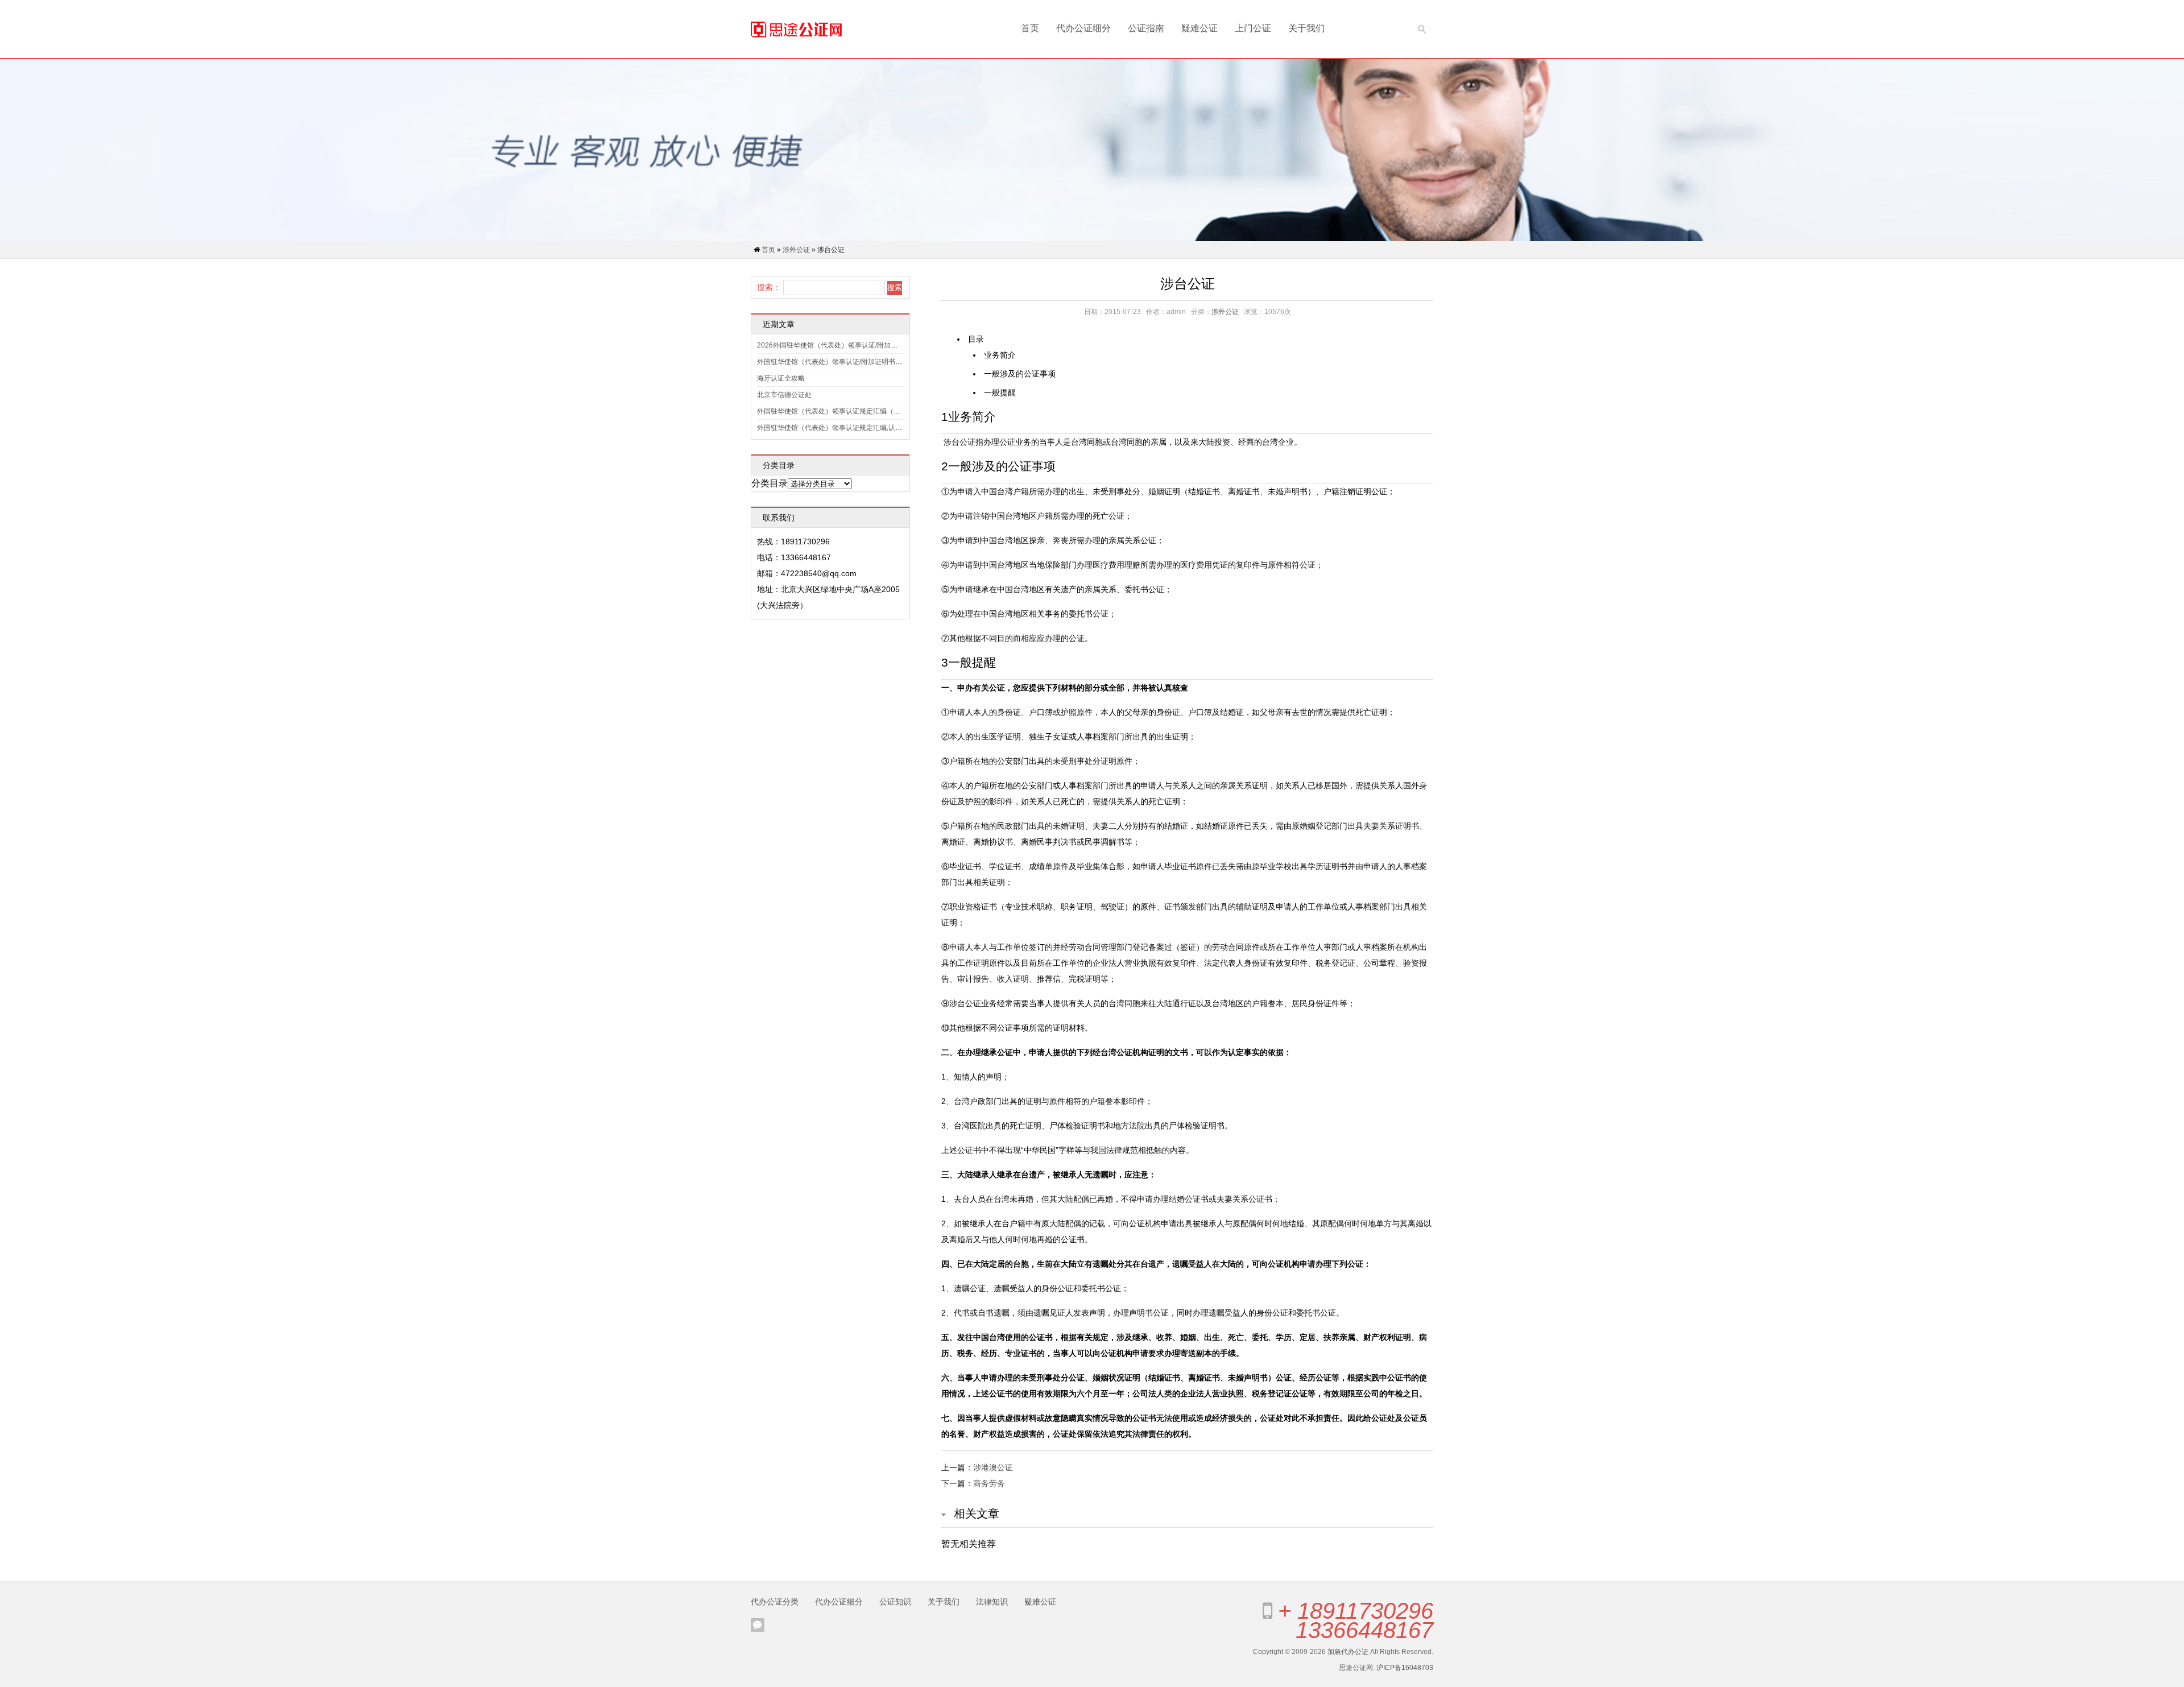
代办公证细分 (1083, 28)
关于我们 (1306, 28)
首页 (1030, 28)
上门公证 (1253, 28)
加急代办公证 (1348, 1652)
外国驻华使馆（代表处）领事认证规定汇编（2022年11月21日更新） (862, 411)
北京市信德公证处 (784, 395)
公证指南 (1146, 28)
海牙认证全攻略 (781, 378)
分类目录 (770, 483)
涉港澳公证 (993, 1467)
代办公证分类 (775, 1602)
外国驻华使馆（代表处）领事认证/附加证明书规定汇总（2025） (855, 362)
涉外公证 (796, 250)
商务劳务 (989, 1483)
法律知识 (992, 1602)
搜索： (769, 287)
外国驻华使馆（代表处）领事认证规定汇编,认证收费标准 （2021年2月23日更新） (882, 428)
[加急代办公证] (796, 29)
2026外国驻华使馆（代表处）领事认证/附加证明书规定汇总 (848, 345)
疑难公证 (1199, 28)
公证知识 (895, 1602)
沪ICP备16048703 (1405, 1668)
